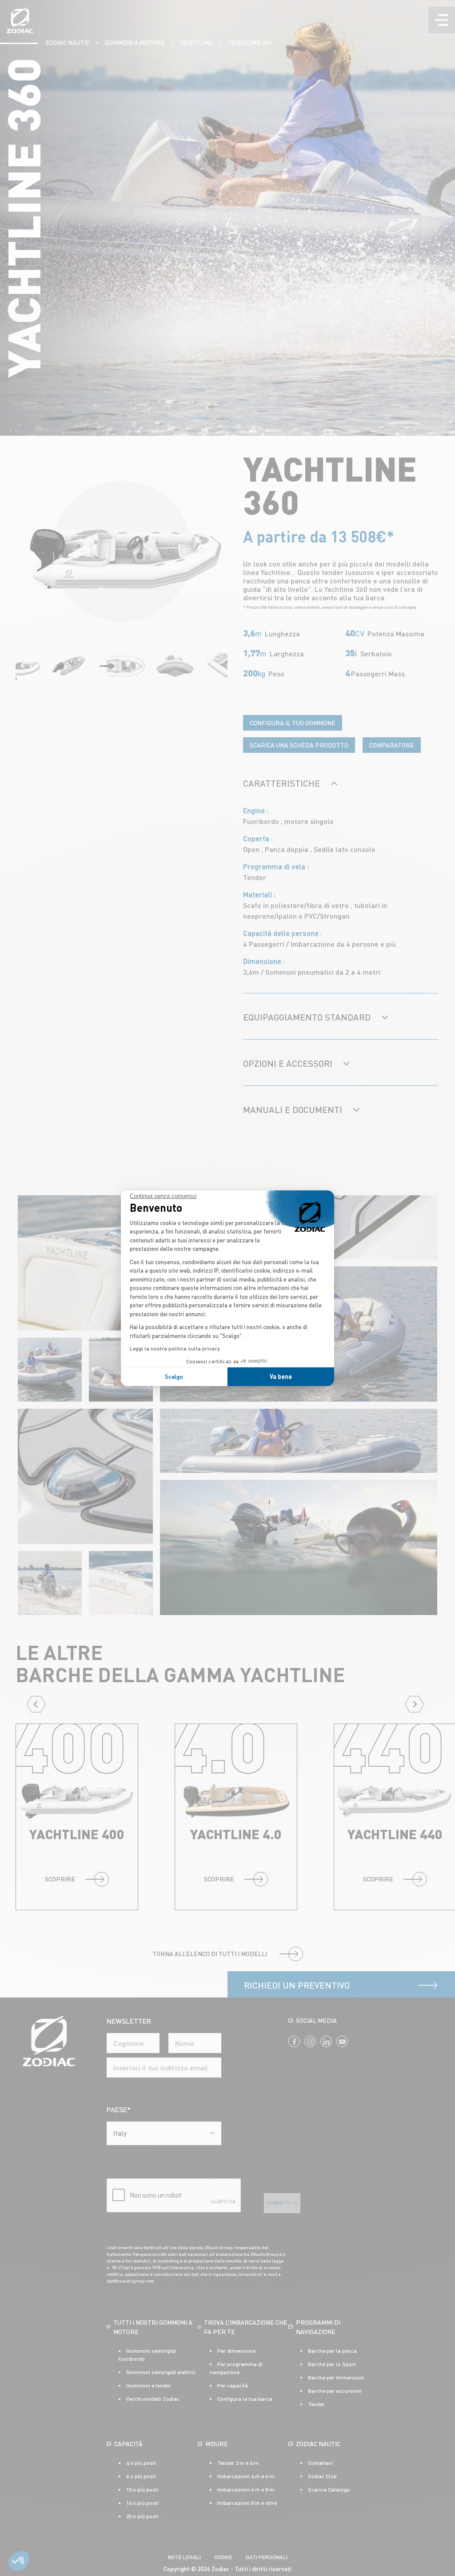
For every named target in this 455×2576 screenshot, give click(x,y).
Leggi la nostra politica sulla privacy (175, 1348)
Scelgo (174, 1376)
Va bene (281, 1376)
